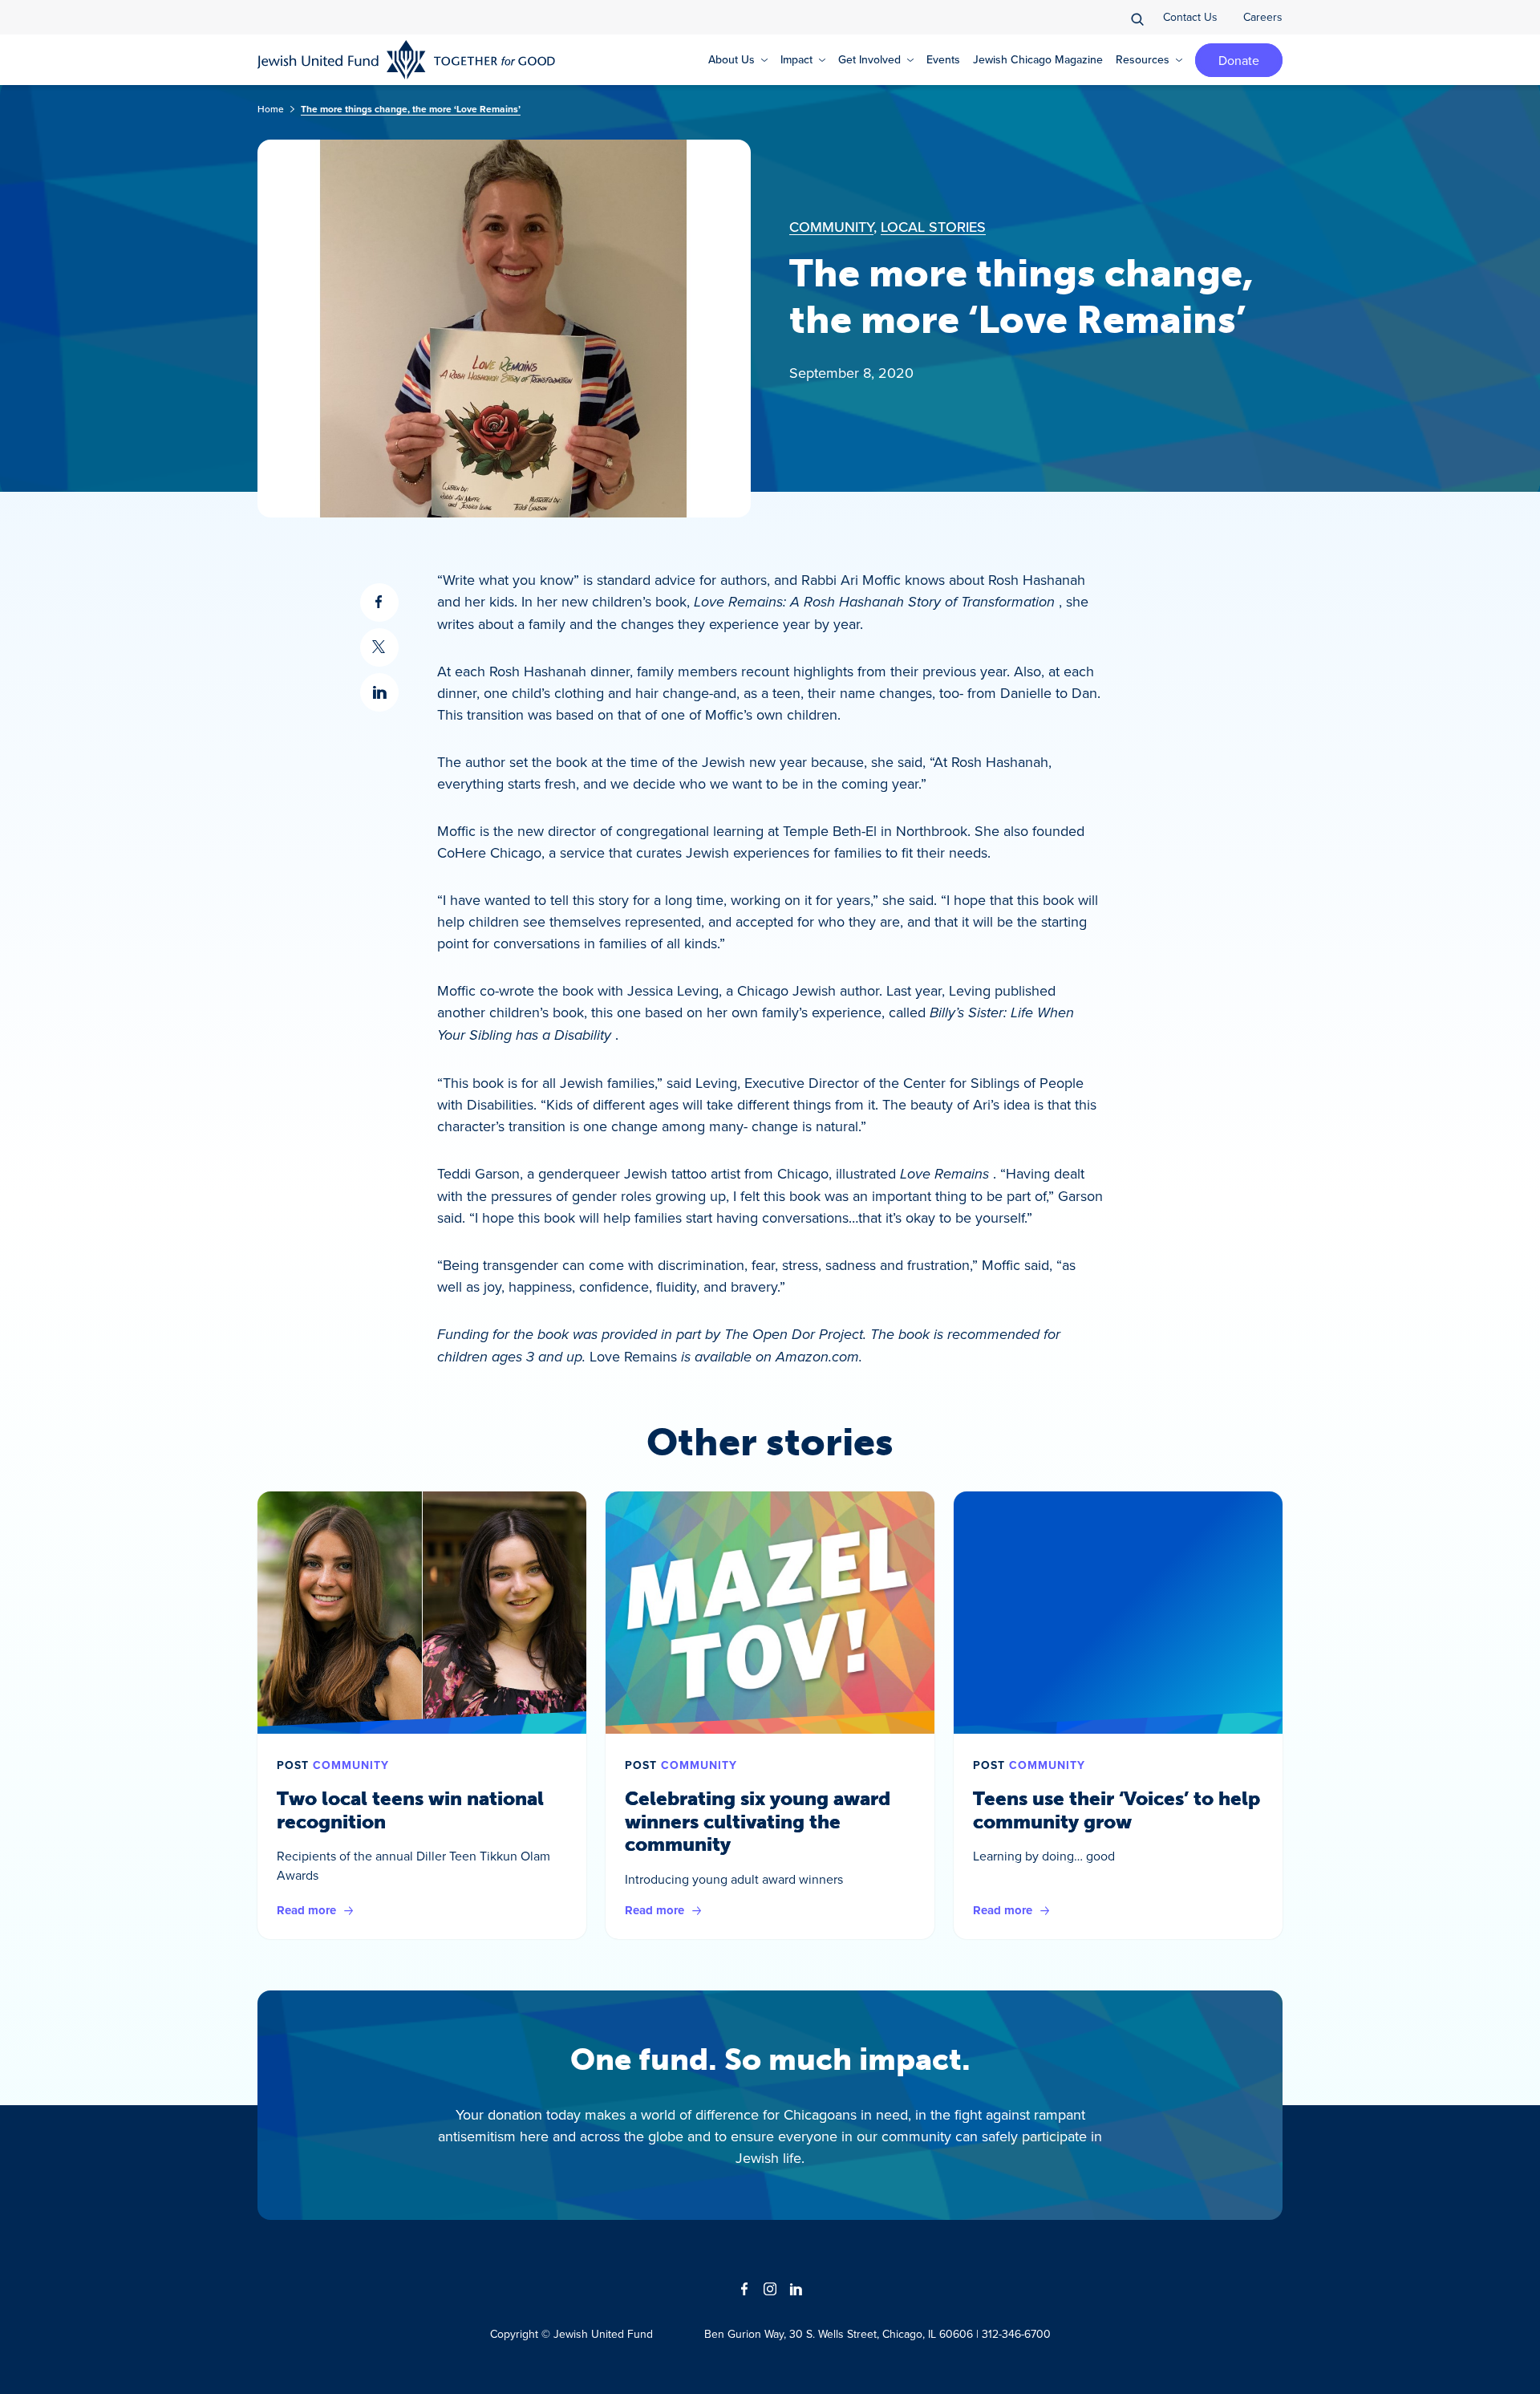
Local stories (933, 227)
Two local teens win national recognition (410, 1810)
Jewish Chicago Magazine (1038, 59)
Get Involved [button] (869, 59)
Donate (1239, 60)
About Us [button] (731, 59)
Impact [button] (796, 59)
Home (271, 109)
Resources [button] (1143, 59)
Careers (1263, 17)
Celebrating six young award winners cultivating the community (758, 1822)
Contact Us (1190, 17)
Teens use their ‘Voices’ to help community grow (1116, 1810)
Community (831, 227)
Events (943, 59)
